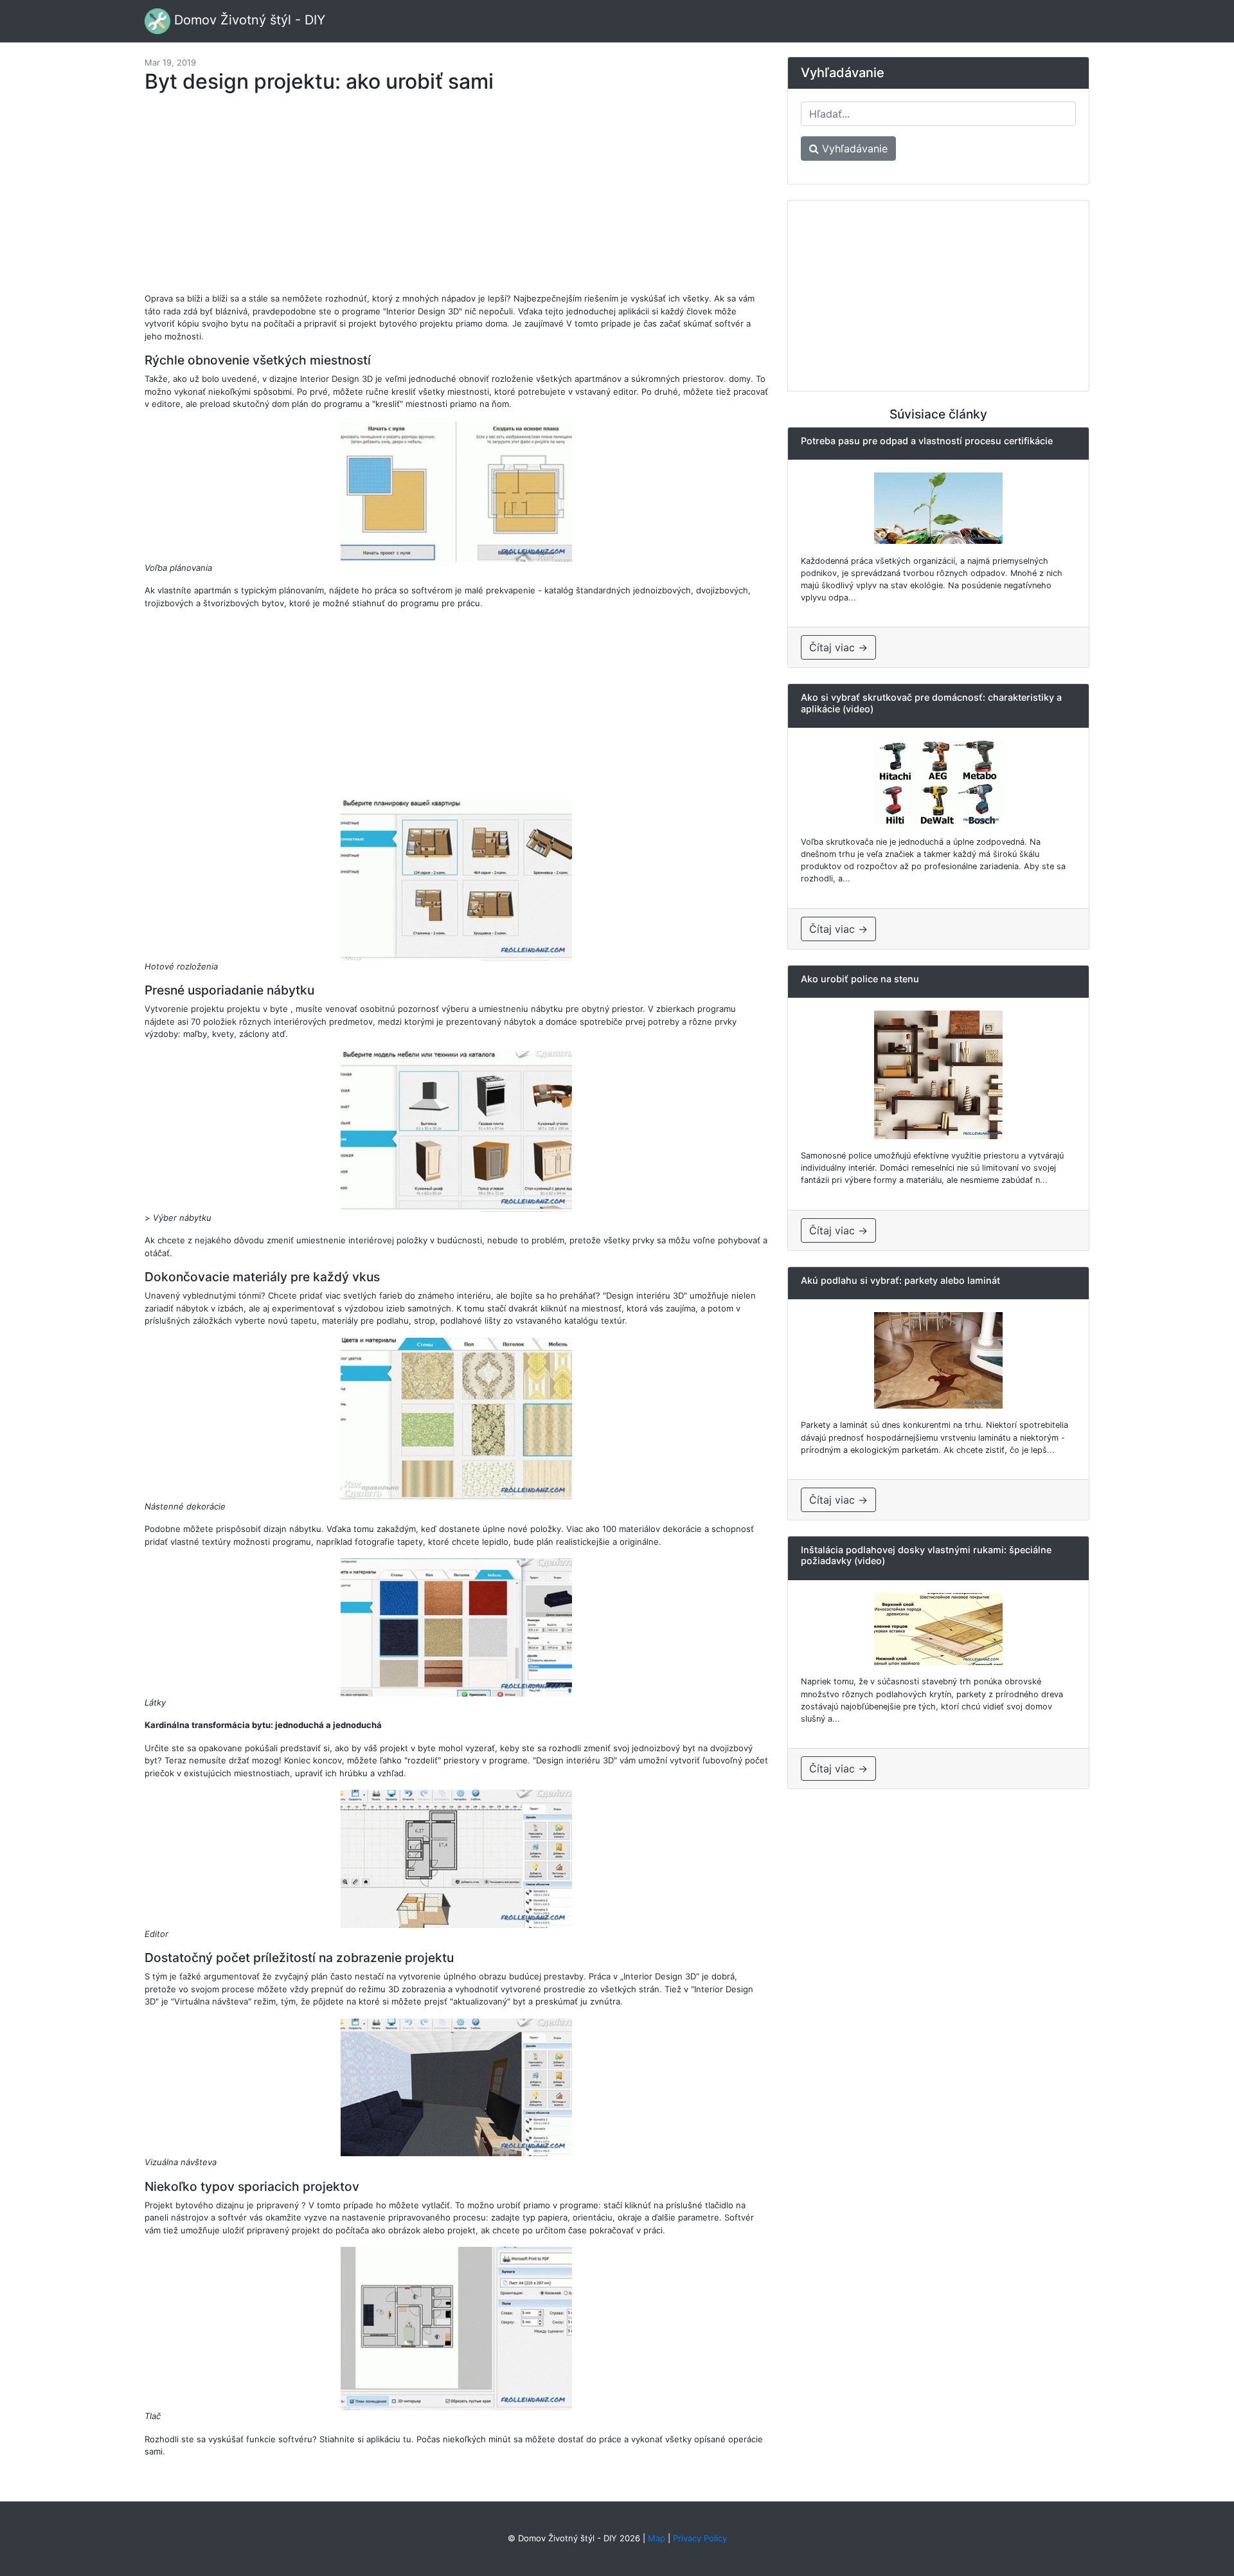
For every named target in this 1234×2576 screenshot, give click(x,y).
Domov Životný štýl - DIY (248, 20)
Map (657, 2538)
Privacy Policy (700, 2538)
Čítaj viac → (838, 647)
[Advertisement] (456, 199)
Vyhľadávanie (853, 149)
